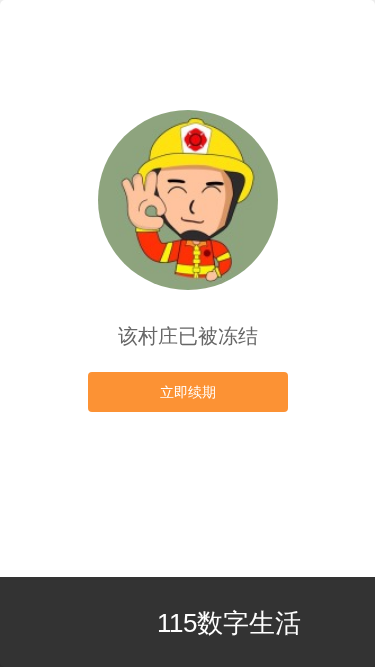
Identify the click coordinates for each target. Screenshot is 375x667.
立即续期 (188, 392)
